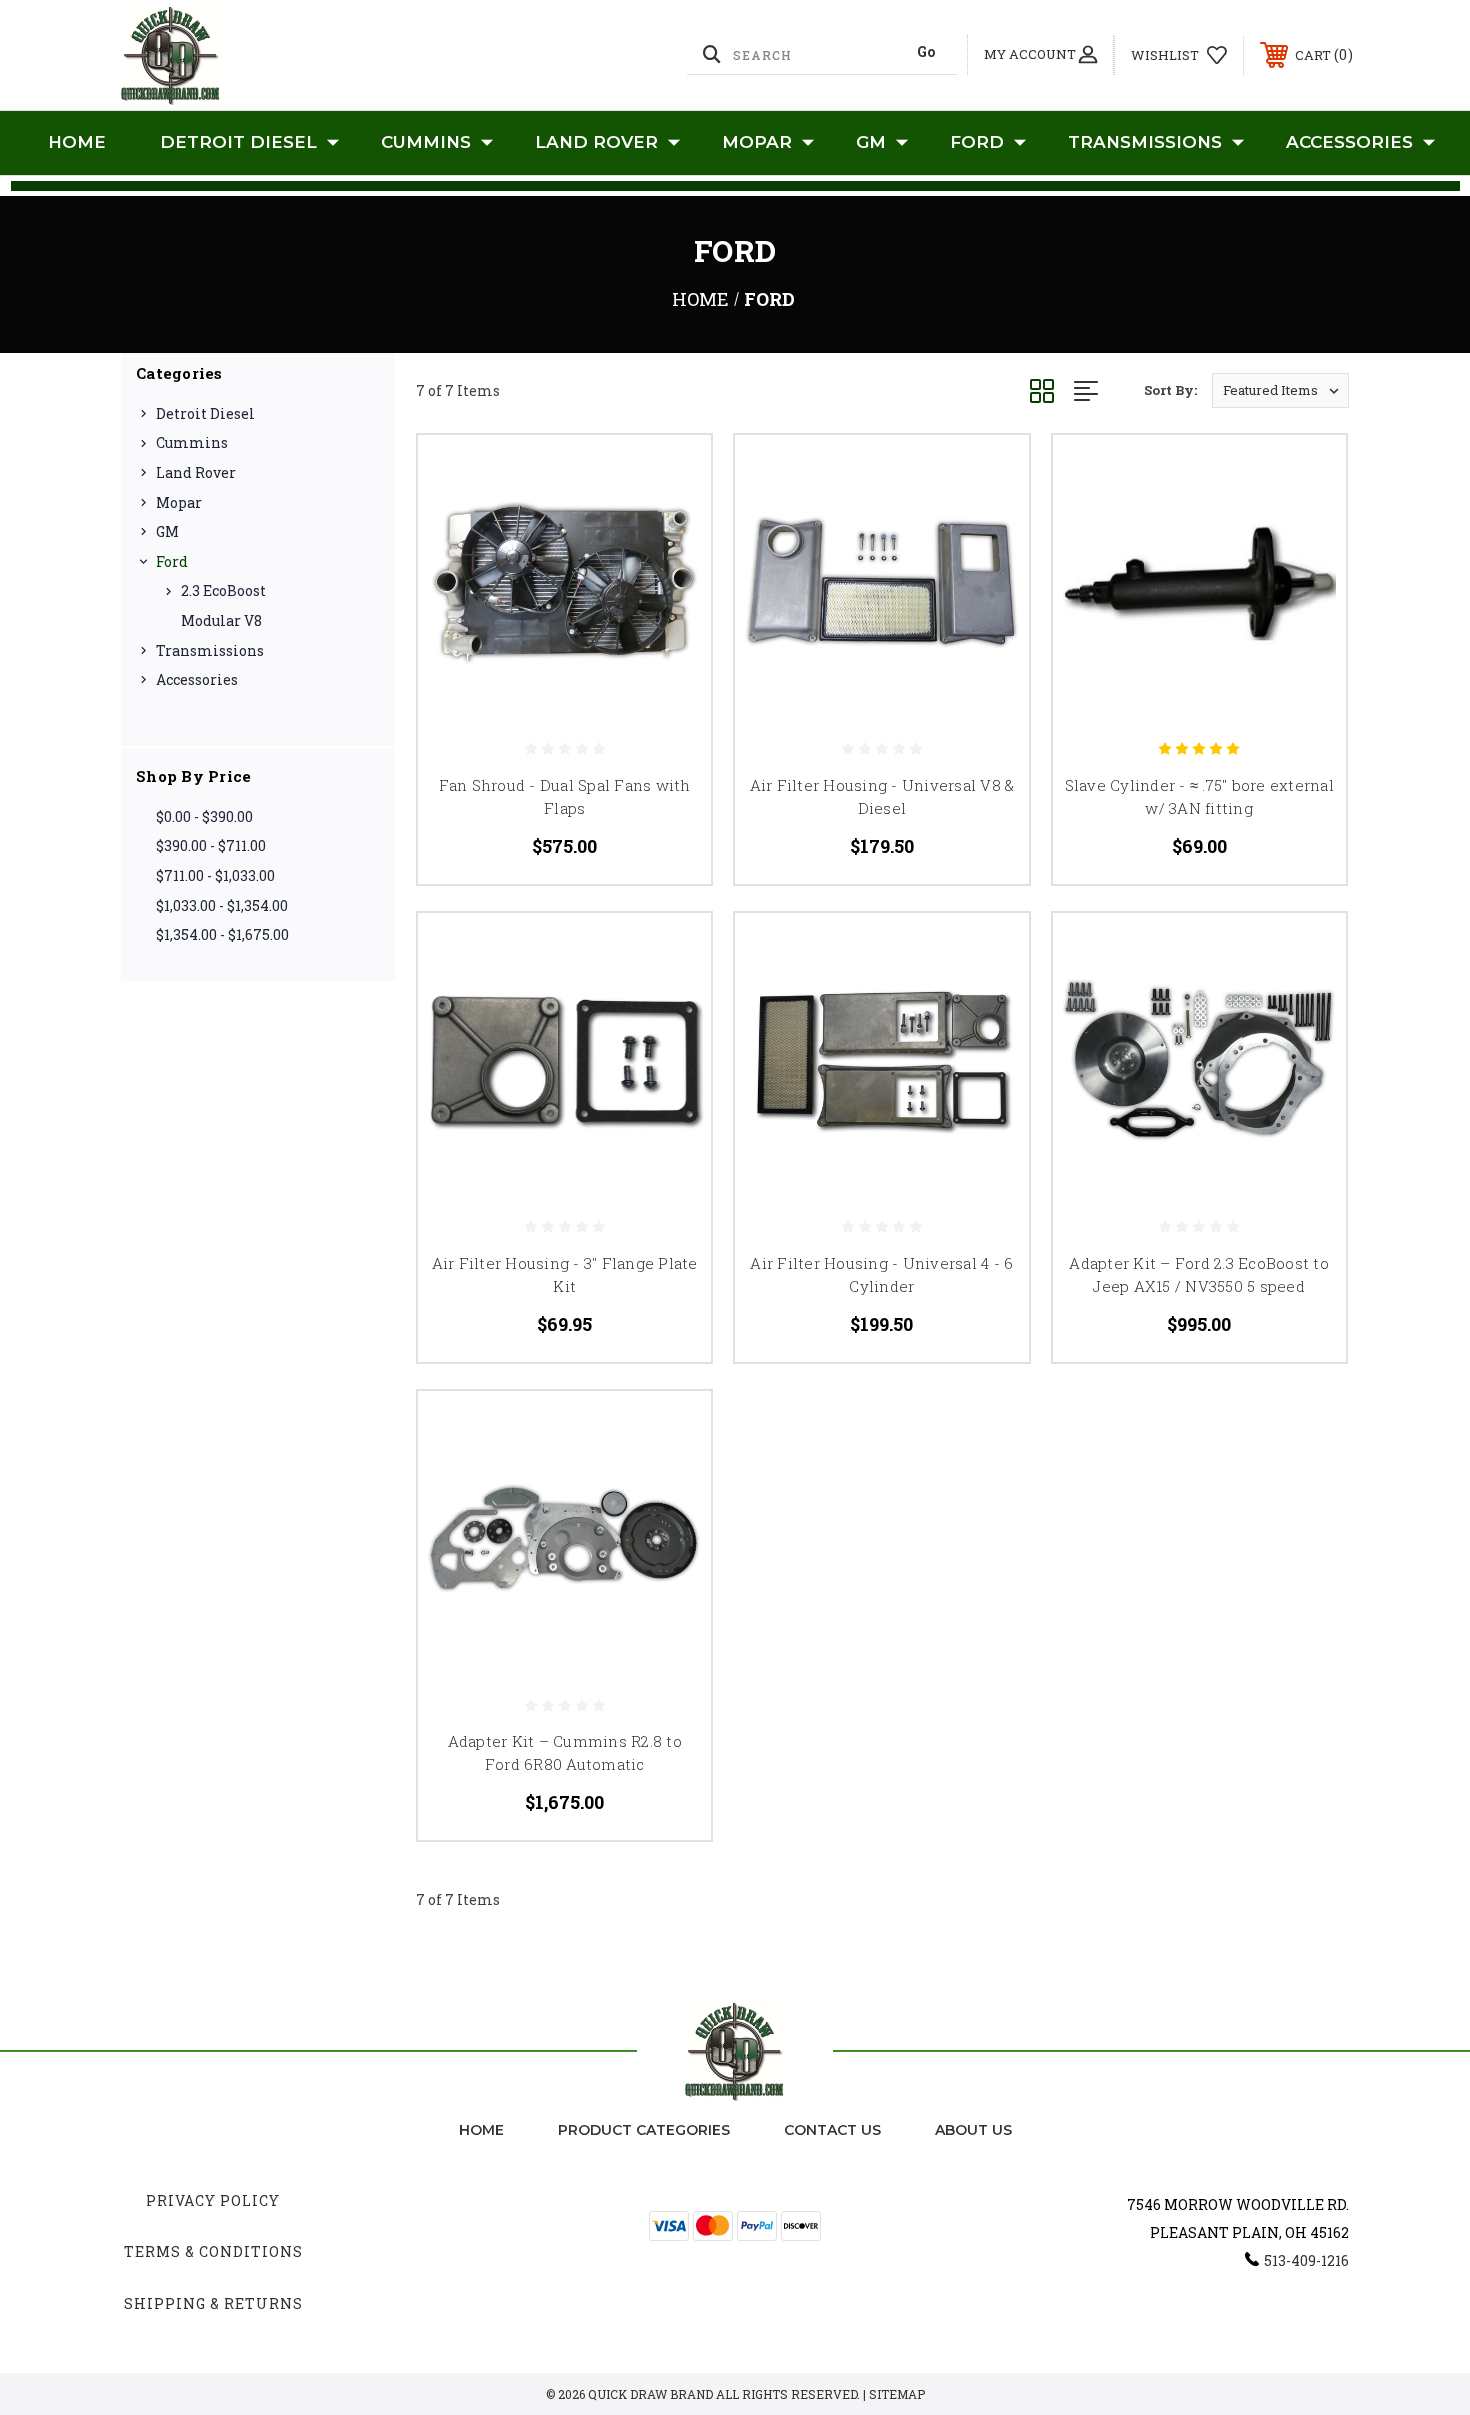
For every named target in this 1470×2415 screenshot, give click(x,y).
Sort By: (1170, 390)
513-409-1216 (1306, 2260)
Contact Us (832, 2130)
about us (973, 2130)
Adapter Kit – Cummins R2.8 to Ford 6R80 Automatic (565, 1752)
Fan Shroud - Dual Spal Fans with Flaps (565, 796)
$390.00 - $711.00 (211, 845)
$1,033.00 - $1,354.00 (222, 905)
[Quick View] (671, 475)
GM (871, 142)
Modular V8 (221, 620)
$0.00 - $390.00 (204, 816)
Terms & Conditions (213, 2251)
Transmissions (1145, 142)
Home (77, 142)
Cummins (426, 142)
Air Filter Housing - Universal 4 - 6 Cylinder (881, 1274)
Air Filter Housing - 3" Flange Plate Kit (565, 1274)
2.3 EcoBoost (223, 590)
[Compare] (671, 577)
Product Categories (644, 2130)
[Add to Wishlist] (671, 526)
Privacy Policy (213, 2200)
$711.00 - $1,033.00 (215, 875)
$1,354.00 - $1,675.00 (222, 934)
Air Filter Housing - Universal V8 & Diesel (882, 796)
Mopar (757, 142)
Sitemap (897, 2394)
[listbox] (1280, 390)
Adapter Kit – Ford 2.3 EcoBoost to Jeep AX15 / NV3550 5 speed (1199, 1274)
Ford (977, 142)
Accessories (1349, 142)
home (481, 2130)
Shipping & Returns (213, 2303)
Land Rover (596, 142)
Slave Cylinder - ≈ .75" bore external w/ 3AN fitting (1199, 796)
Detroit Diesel (238, 142)
